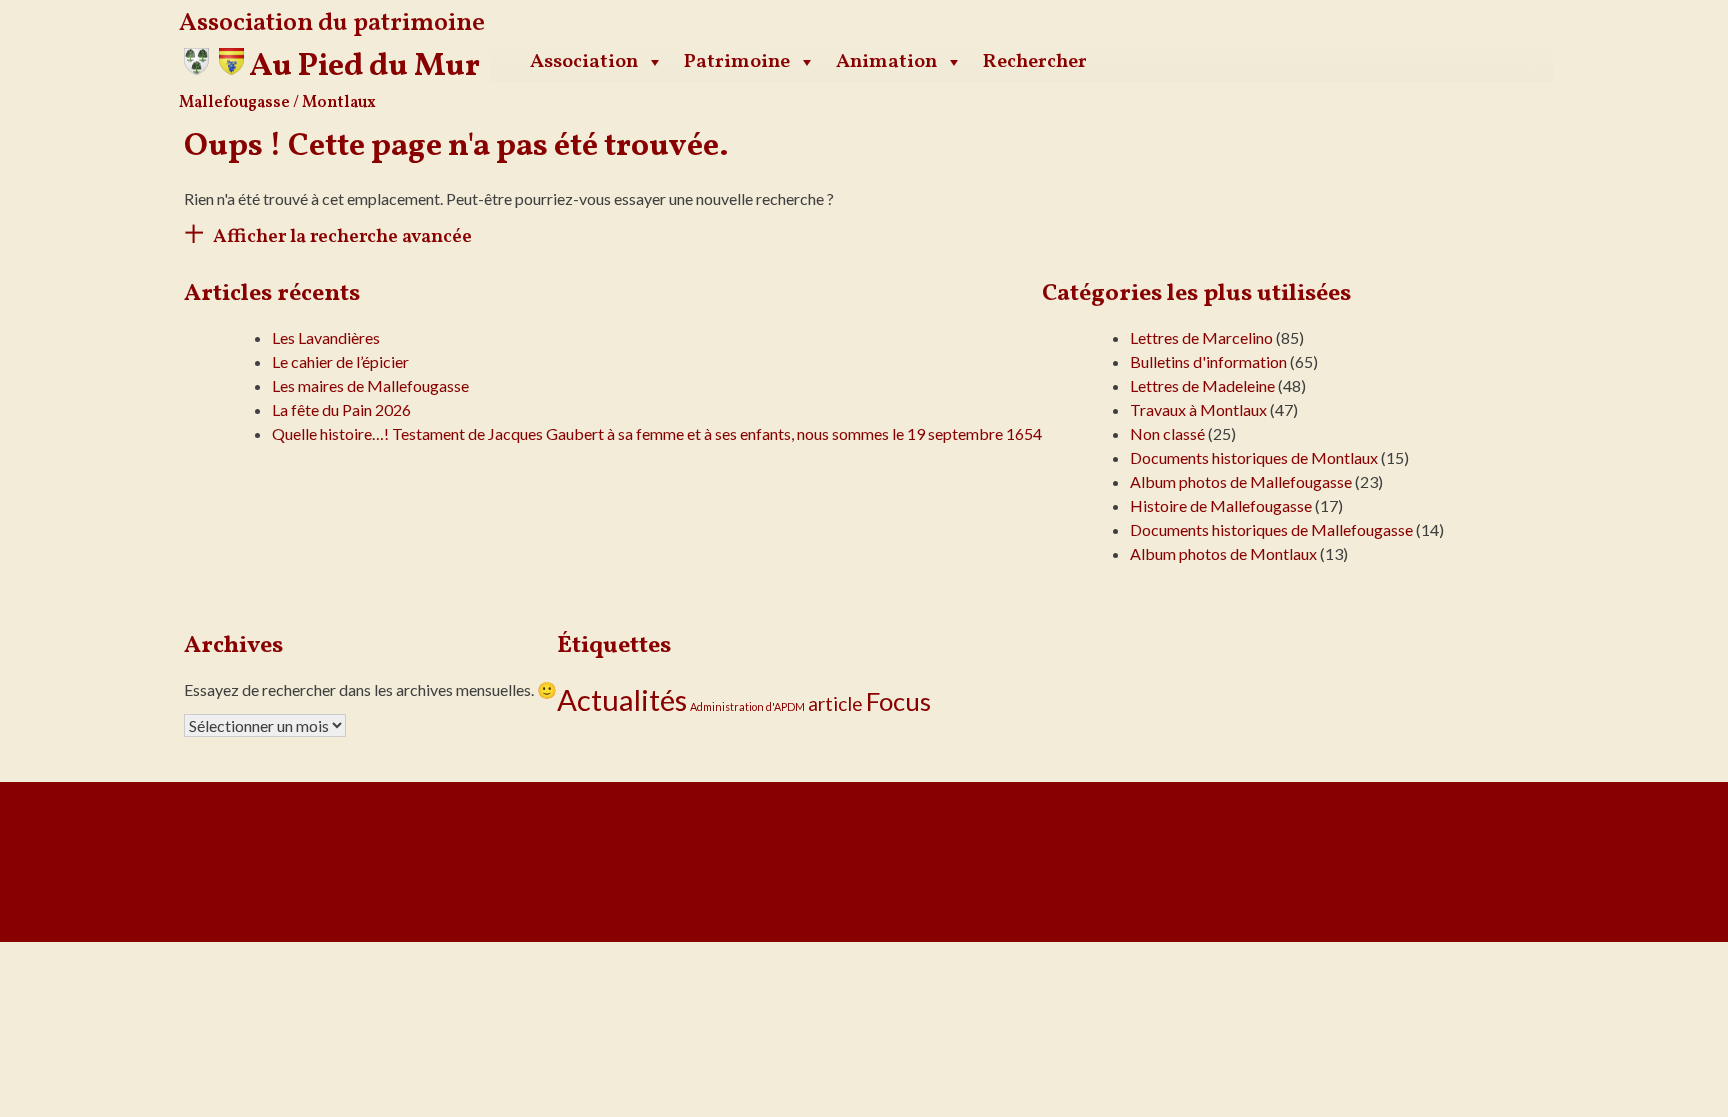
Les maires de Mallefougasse (370, 385)
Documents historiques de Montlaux (1254, 457)
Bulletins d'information (1208, 361)
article (835, 703)
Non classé (1167, 433)
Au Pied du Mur (364, 67)
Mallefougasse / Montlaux (277, 103)
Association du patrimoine (332, 23)
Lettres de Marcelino (1201, 337)
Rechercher (1035, 62)
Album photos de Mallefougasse (1241, 481)
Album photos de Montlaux (1223, 553)
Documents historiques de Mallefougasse (1271, 529)
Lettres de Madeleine (1202, 385)
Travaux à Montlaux (1198, 409)
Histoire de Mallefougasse (1221, 505)
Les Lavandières (326, 337)
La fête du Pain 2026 (341, 409)
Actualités (622, 699)
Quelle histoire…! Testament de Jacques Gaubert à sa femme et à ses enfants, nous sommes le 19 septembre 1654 (657, 433)
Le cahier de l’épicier (340, 361)
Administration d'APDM (747, 706)
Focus (898, 701)
